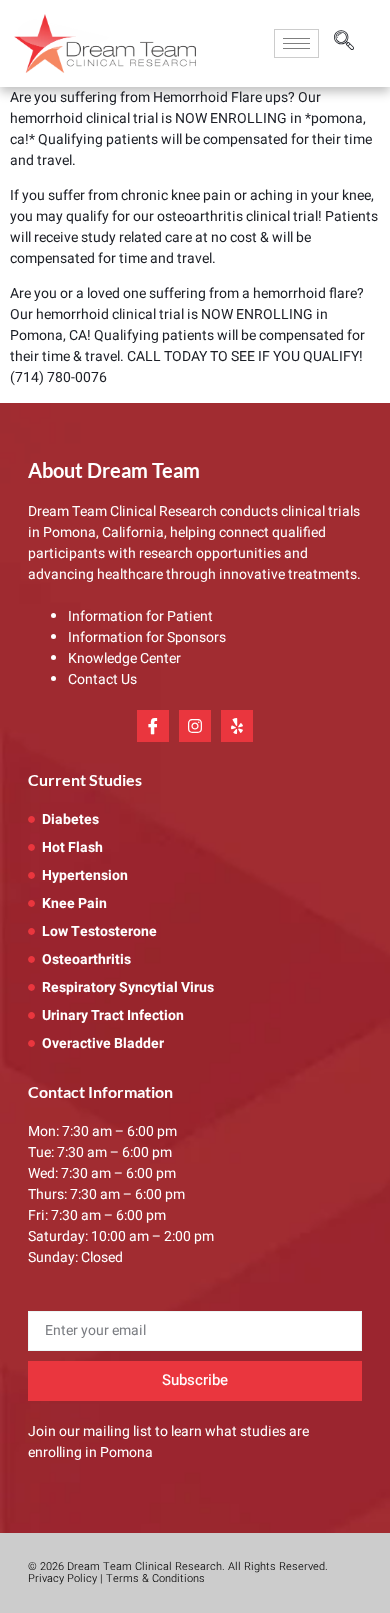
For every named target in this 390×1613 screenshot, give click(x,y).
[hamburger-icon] (296, 43)
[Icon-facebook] (153, 726)
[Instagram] (195, 726)
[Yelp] (237, 726)
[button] (344, 43)
